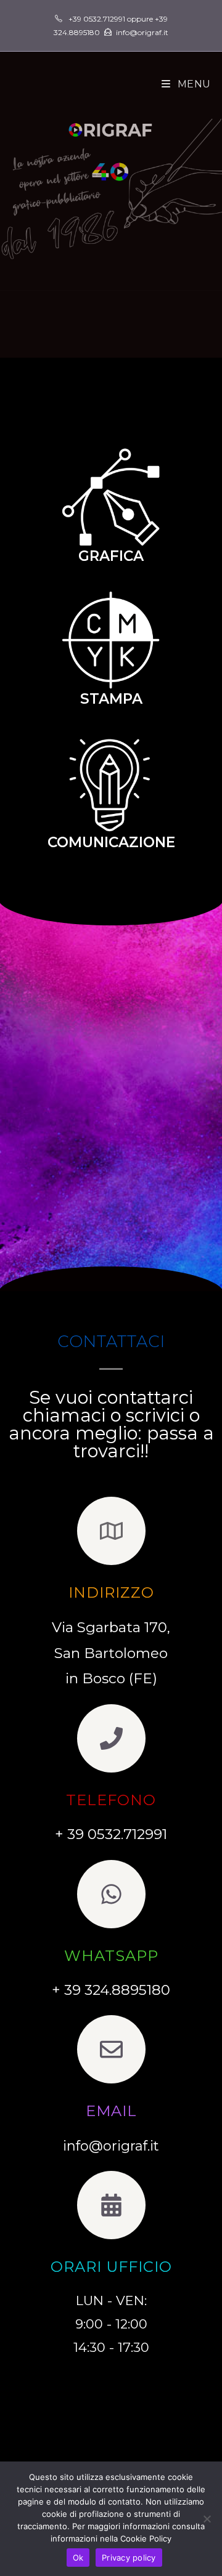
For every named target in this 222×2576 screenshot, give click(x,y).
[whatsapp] (111, 1894)
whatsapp (111, 1956)
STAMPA (111, 699)
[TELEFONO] (111, 1738)
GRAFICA (111, 556)
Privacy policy (129, 2558)
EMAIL (111, 2111)
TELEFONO (111, 1800)
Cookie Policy (146, 2538)
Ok (78, 2558)
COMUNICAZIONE (111, 842)
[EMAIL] (111, 2049)
